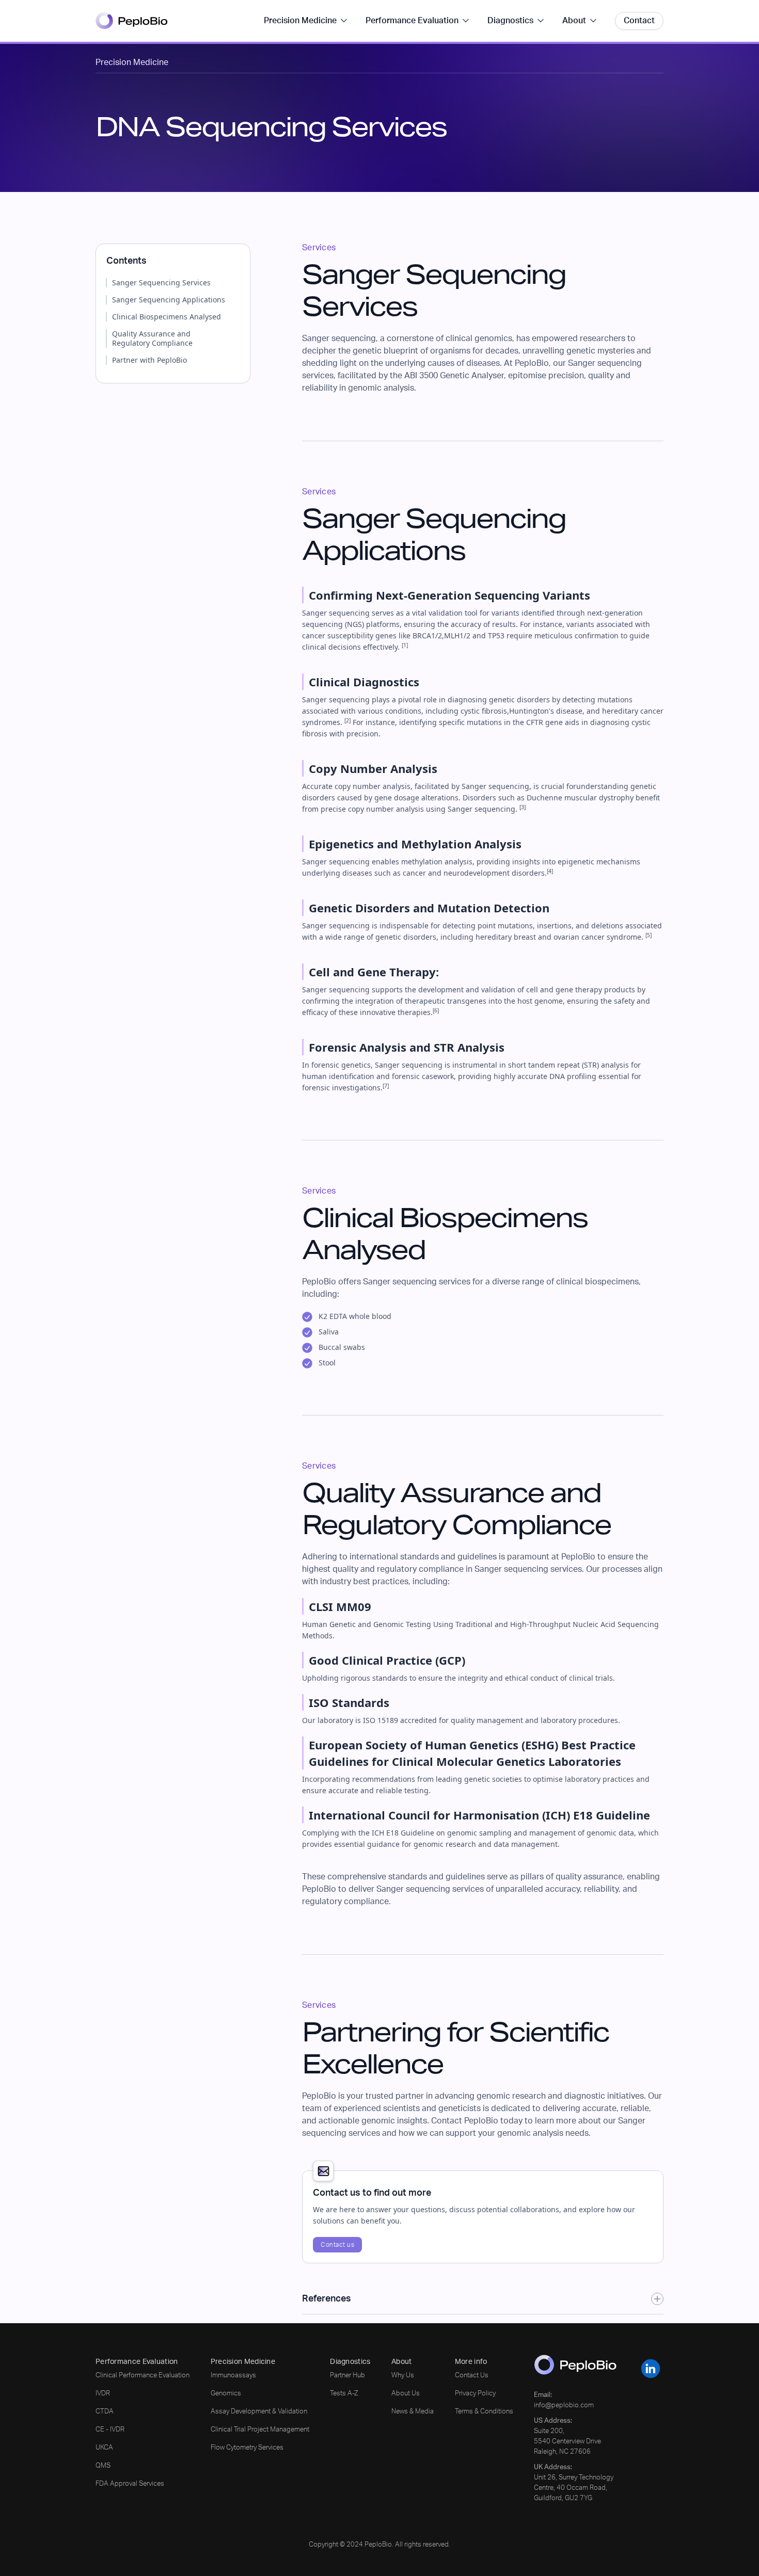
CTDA (105, 2412)
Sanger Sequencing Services (161, 283)
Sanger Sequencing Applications (169, 300)
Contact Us (472, 2376)
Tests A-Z (344, 2394)
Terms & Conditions (484, 2412)
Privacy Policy (475, 2394)
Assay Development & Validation (259, 2412)
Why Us (403, 2376)
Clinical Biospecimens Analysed (167, 317)
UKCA (104, 2448)
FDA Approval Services (130, 2484)
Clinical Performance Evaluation (143, 2376)
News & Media (413, 2412)
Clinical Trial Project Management (260, 2430)
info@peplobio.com (564, 2405)
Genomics (226, 2394)
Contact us (337, 2245)
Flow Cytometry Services (247, 2448)
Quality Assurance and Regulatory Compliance (152, 339)
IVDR (103, 2394)
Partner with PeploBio (149, 360)
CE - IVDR (110, 2430)
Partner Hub (347, 2376)
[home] (132, 21)
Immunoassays (233, 2376)
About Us (406, 2394)
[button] (306, 21)
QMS (103, 2466)
